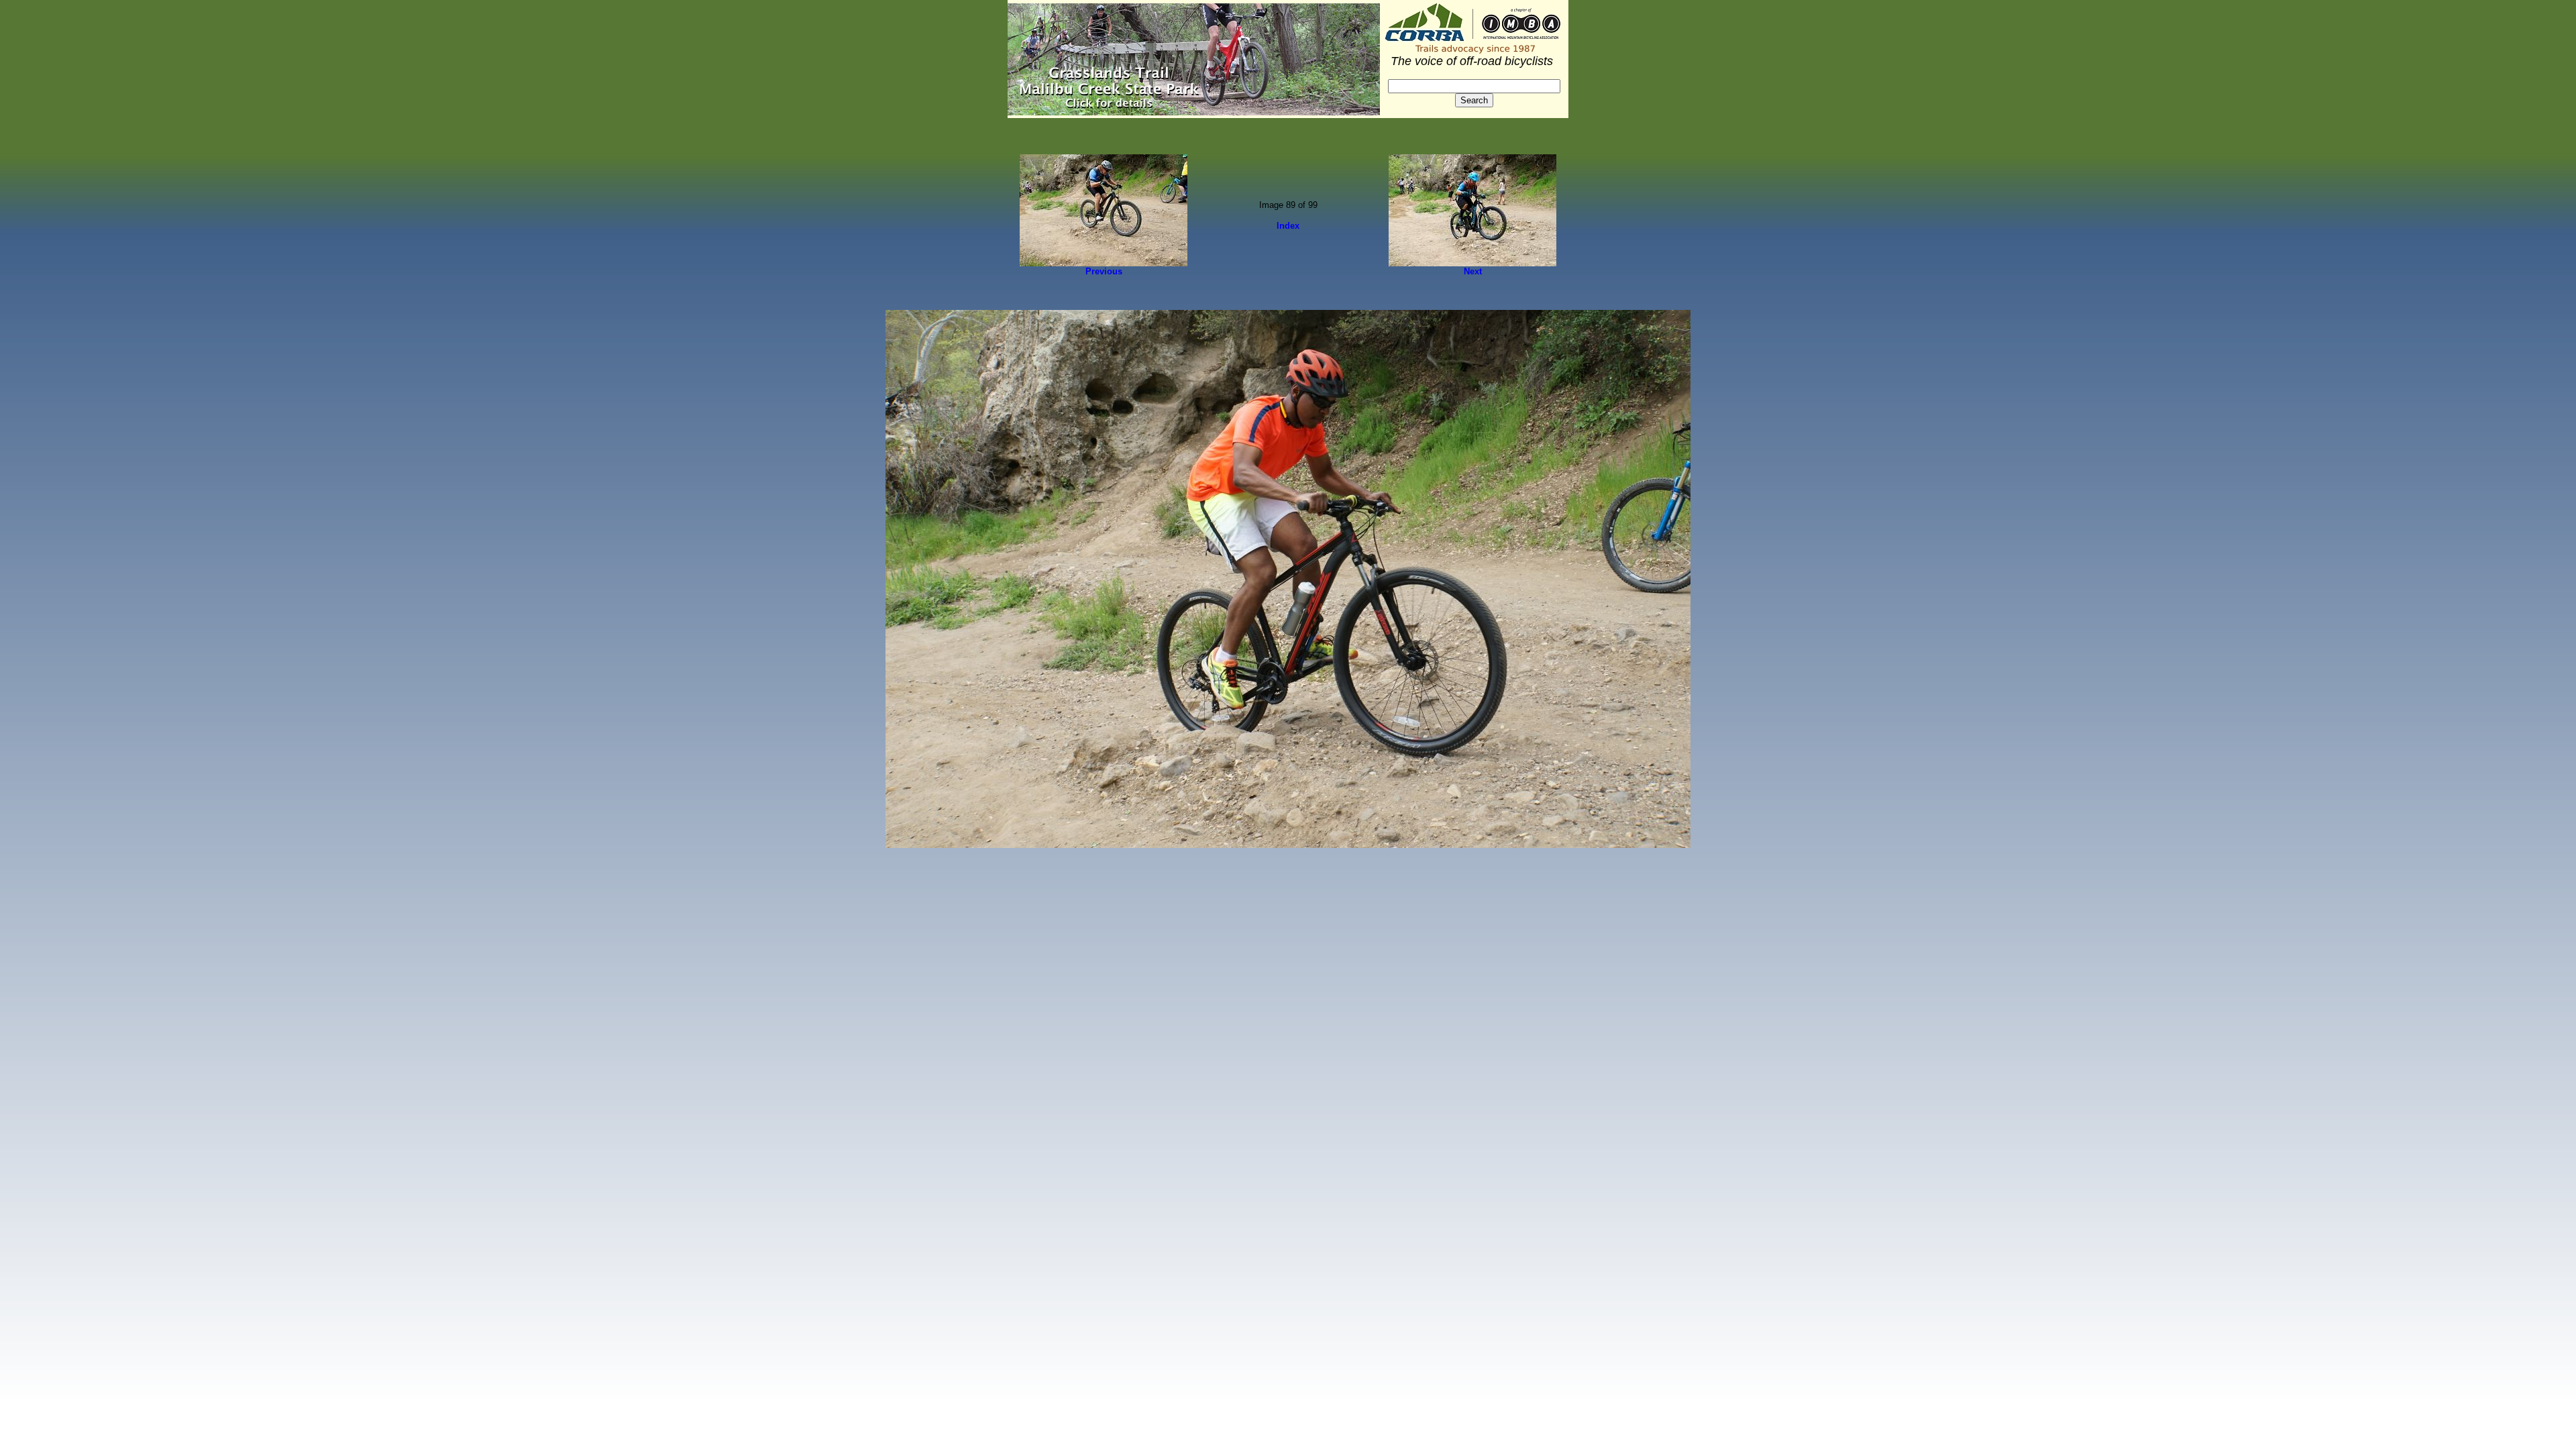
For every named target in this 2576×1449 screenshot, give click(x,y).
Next (1473, 271)
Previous (1104, 271)
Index (1288, 226)
